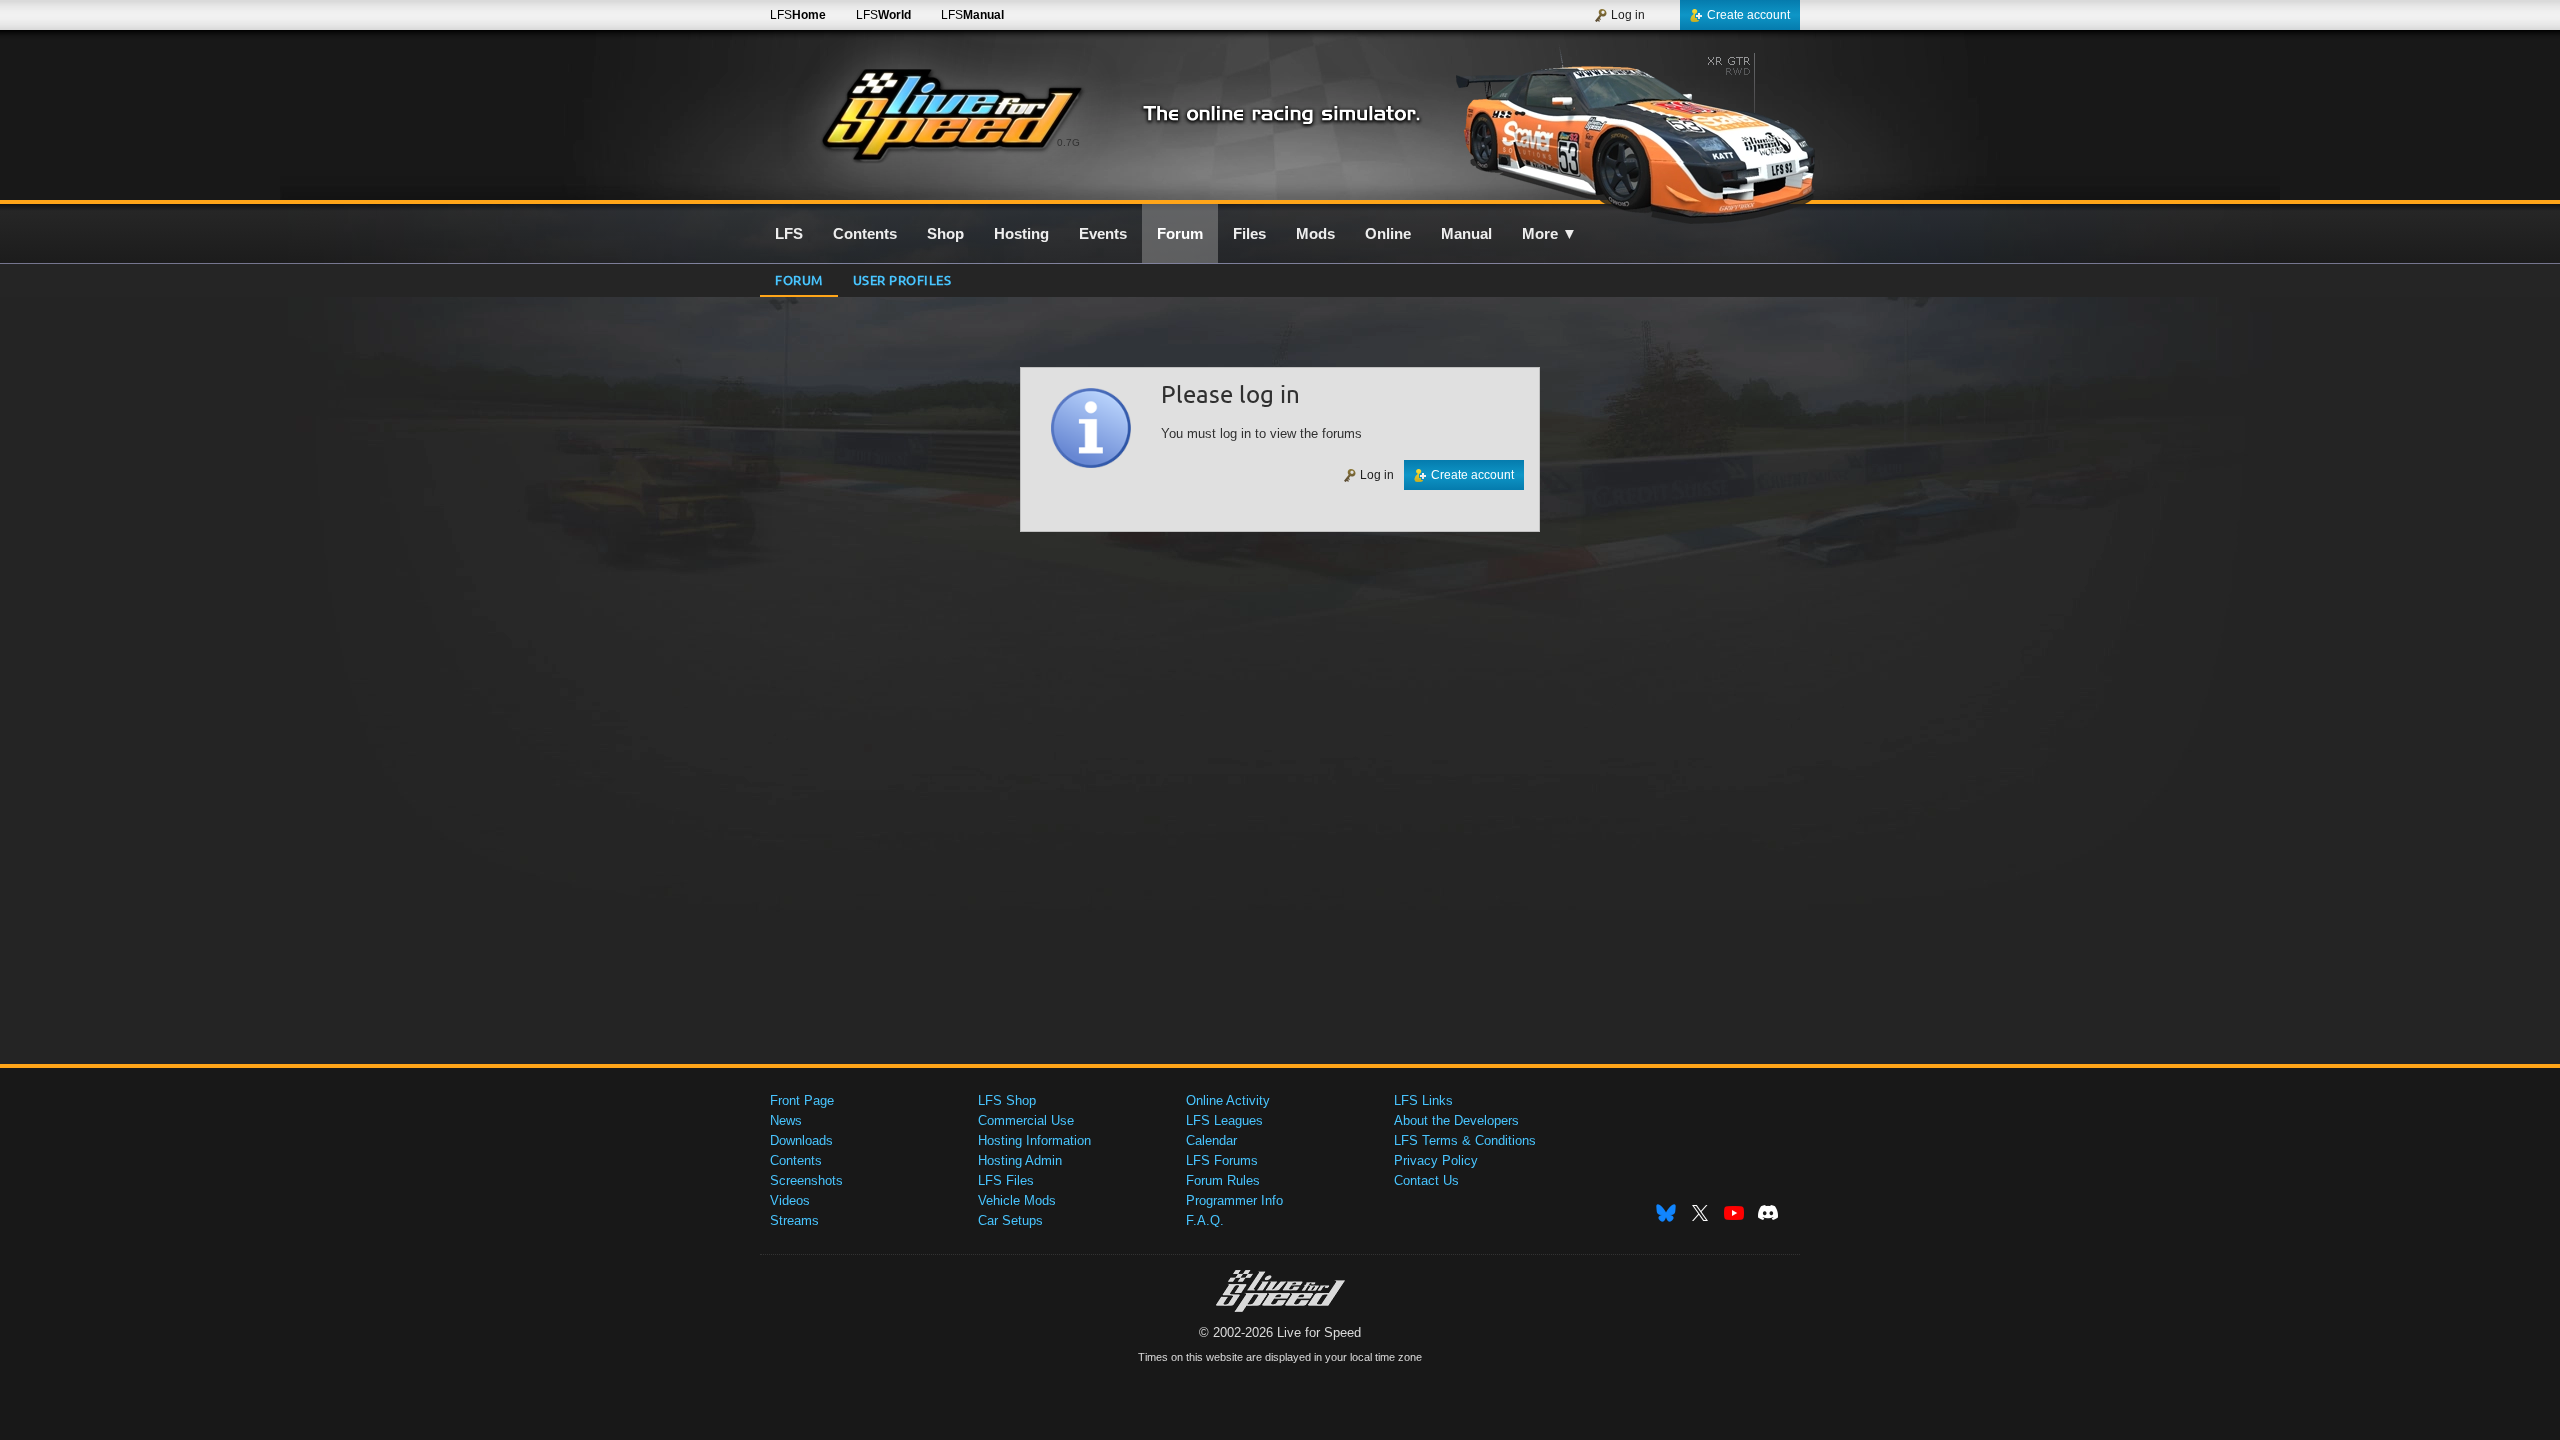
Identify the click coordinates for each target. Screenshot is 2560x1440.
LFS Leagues (1224, 1120)
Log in (1628, 15)
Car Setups (1010, 1220)
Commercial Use (1026, 1120)
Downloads (801, 1140)
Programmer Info (1234, 1200)
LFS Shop (1007, 1100)
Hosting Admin (1020, 1160)
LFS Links (1423, 1100)
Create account (1748, 15)
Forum (799, 279)
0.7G (1068, 142)
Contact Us (1426, 1180)
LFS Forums (1222, 1160)
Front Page (802, 1100)
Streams (794, 1220)
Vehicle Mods (1017, 1200)
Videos (790, 1200)
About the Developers (1456, 1120)
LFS (798, 15)
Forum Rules (1223, 1180)
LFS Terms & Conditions (1465, 1140)
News (786, 1120)
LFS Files (1006, 1180)
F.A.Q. (1205, 1220)
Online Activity (1228, 1100)
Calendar (1211, 1140)
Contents (796, 1160)
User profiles (902, 279)
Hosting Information (1034, 1140)
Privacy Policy (1436, 1160)
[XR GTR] (1628, 127)
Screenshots (806, 1180)
